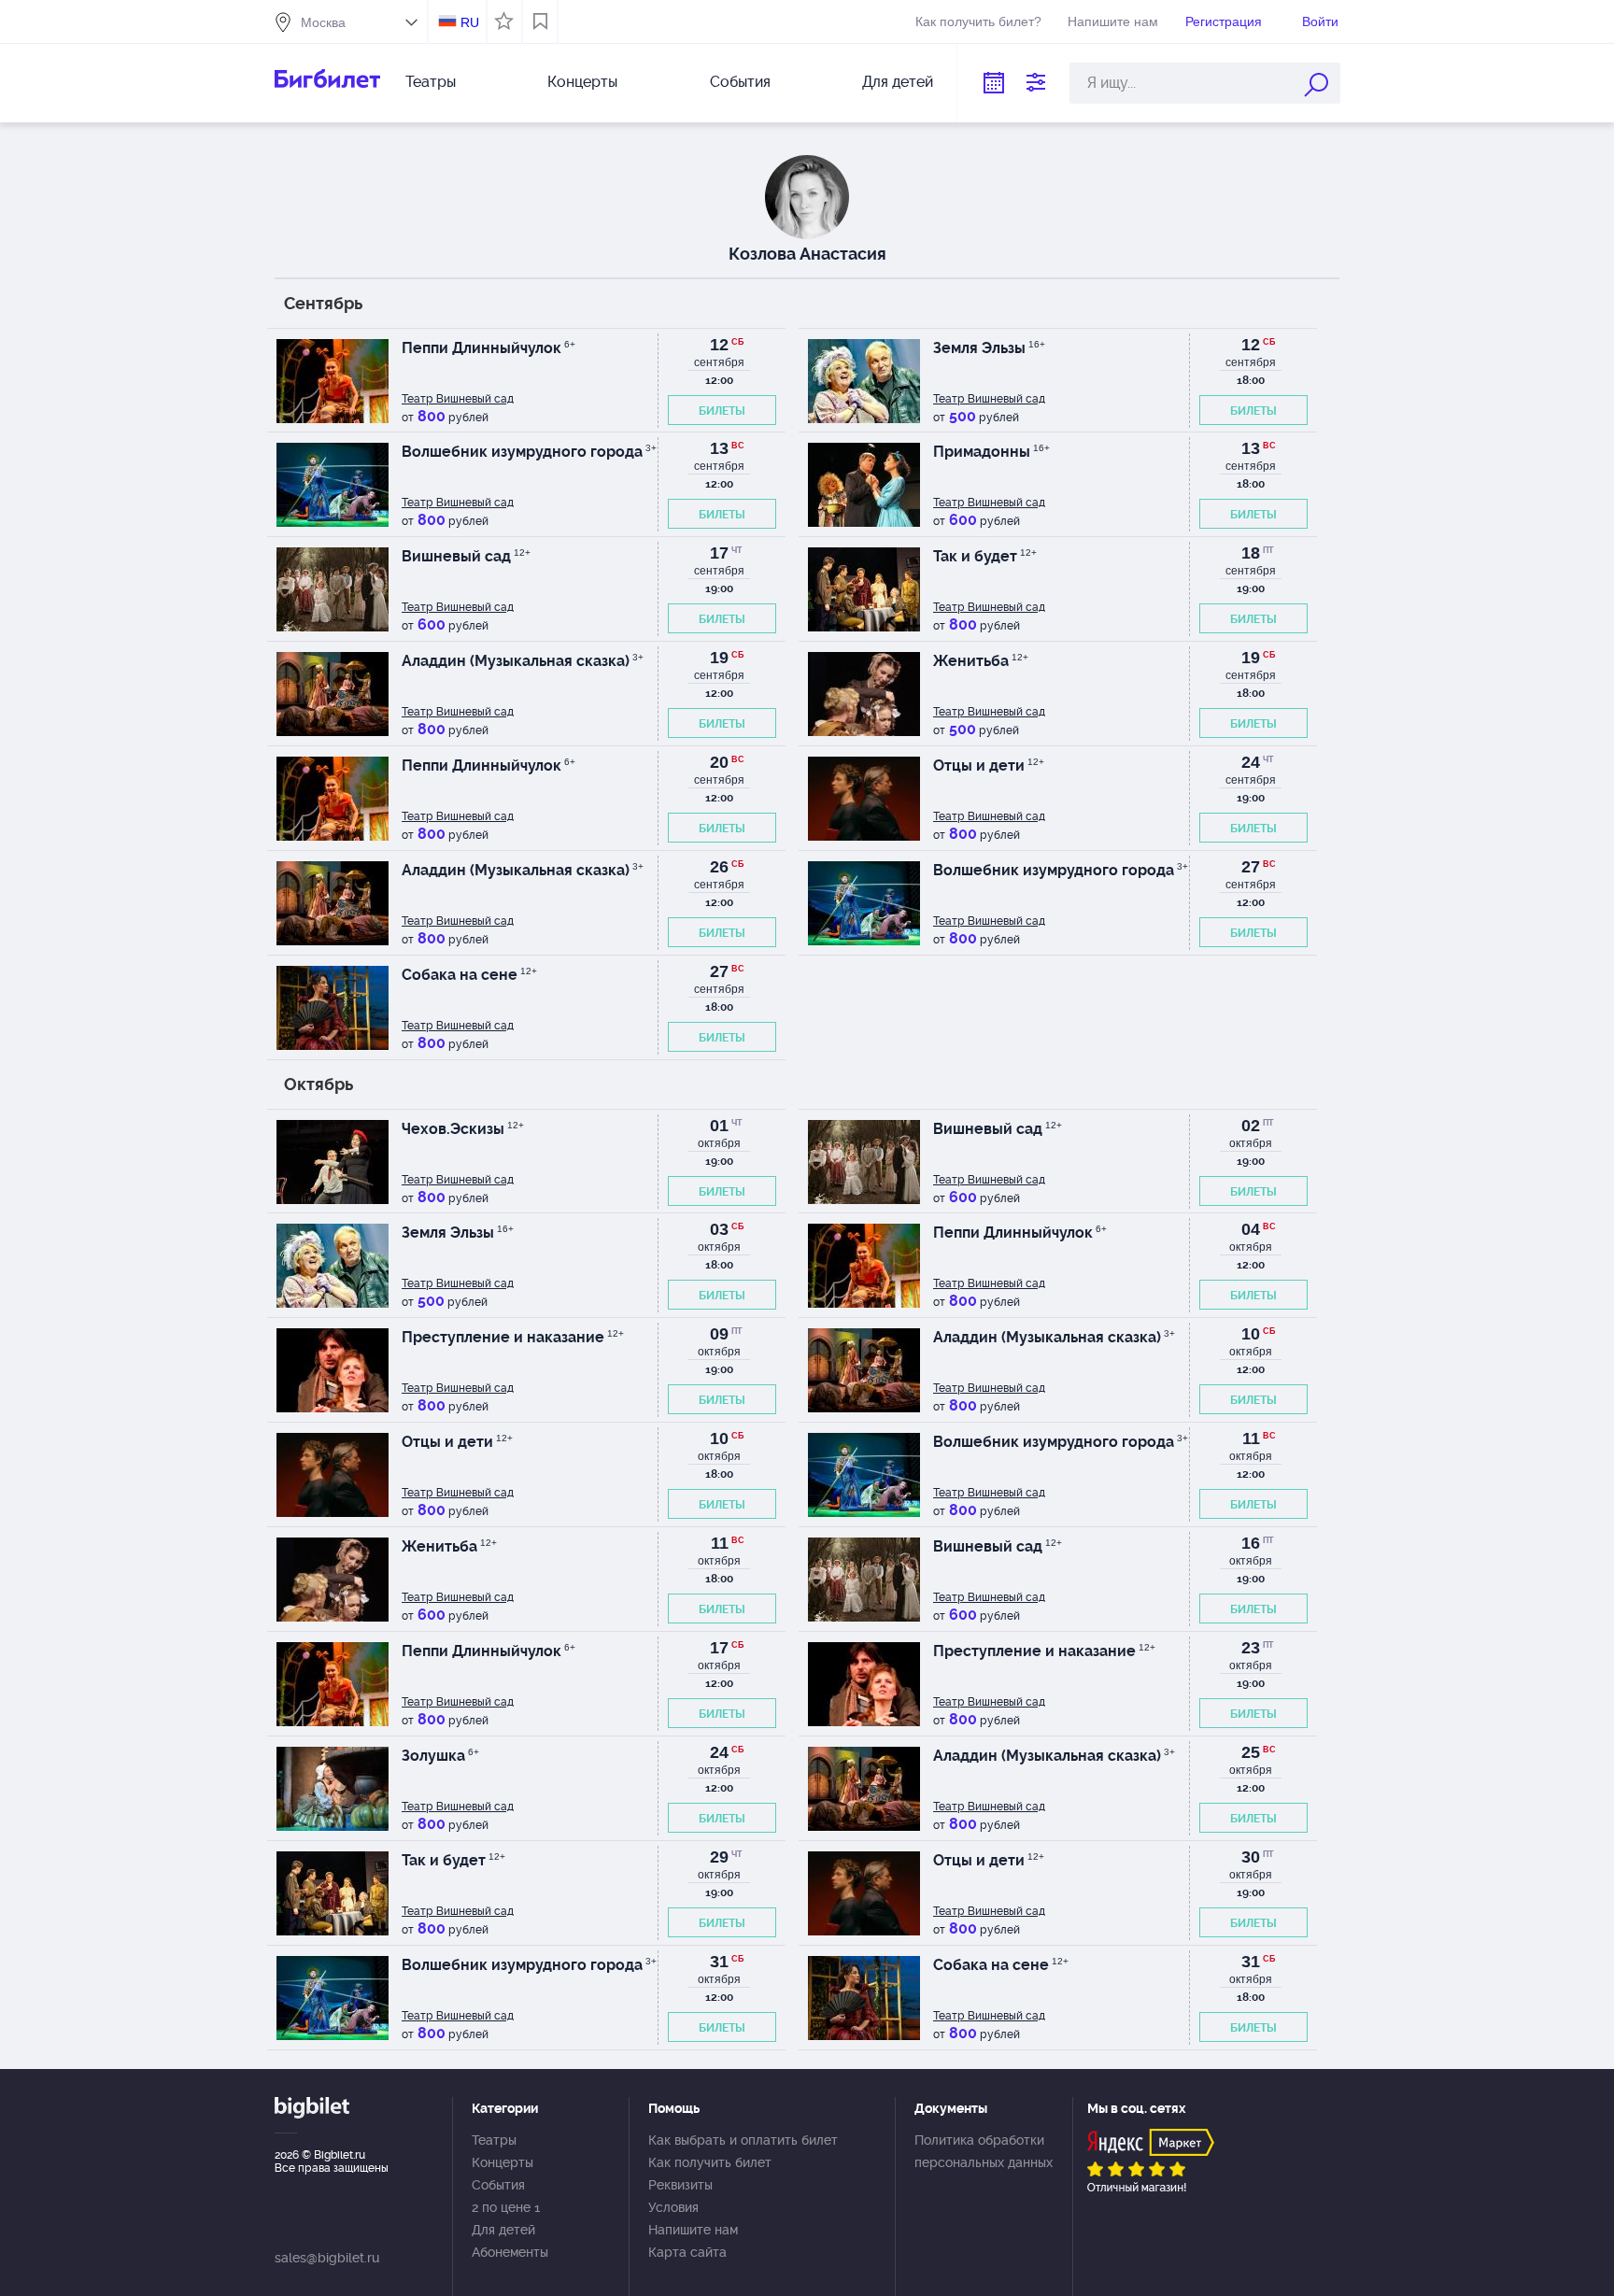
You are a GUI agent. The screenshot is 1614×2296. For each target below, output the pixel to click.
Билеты (722, 411)
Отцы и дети (989, 765)
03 (719, 1229)
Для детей (898, 82)
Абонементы (510, 2252)
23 (1251, 1648)
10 (1251, 1334)
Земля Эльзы (989, 348)
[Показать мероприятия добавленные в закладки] (540, 21)
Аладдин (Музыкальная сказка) (523, 661)
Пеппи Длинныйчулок (488, 348)
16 (1251, 1543)
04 (1251, 1229)
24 (1251, 762)
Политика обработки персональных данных (984, 2151)
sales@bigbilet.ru (327, 2258)
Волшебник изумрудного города (529, 452)
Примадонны (991, 452)
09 (719, 1334)
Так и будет (985, 556)
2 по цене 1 (506, 2207)
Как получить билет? (978, 21)
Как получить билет (710, 2162)
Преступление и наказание (513, 1337)
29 (719, 1857)
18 (1251, 553)
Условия (673, 2207)
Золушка (440, 1756)
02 (1251, 1126)
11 (1251, 1439)
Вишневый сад (466, 556)
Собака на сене (469, 975)
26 (719, 867)
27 (1251, 867)
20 (719, 762)
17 (719, 553)
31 (719, 1962)
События (740, 82)
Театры (431, 82)
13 (719, 448)
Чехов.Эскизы (463, 1129)
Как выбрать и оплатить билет (743, 2140)
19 (719, 658)
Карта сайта (687, 2252)
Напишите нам (1113, 21)
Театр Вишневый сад (458, 399)
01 (719, 1126)
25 (1251, 1752)
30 (1251, 1857)
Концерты (582, 82)
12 (719, 345)
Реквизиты (680, 2185)
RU (470, 22)
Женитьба (981, 661)
